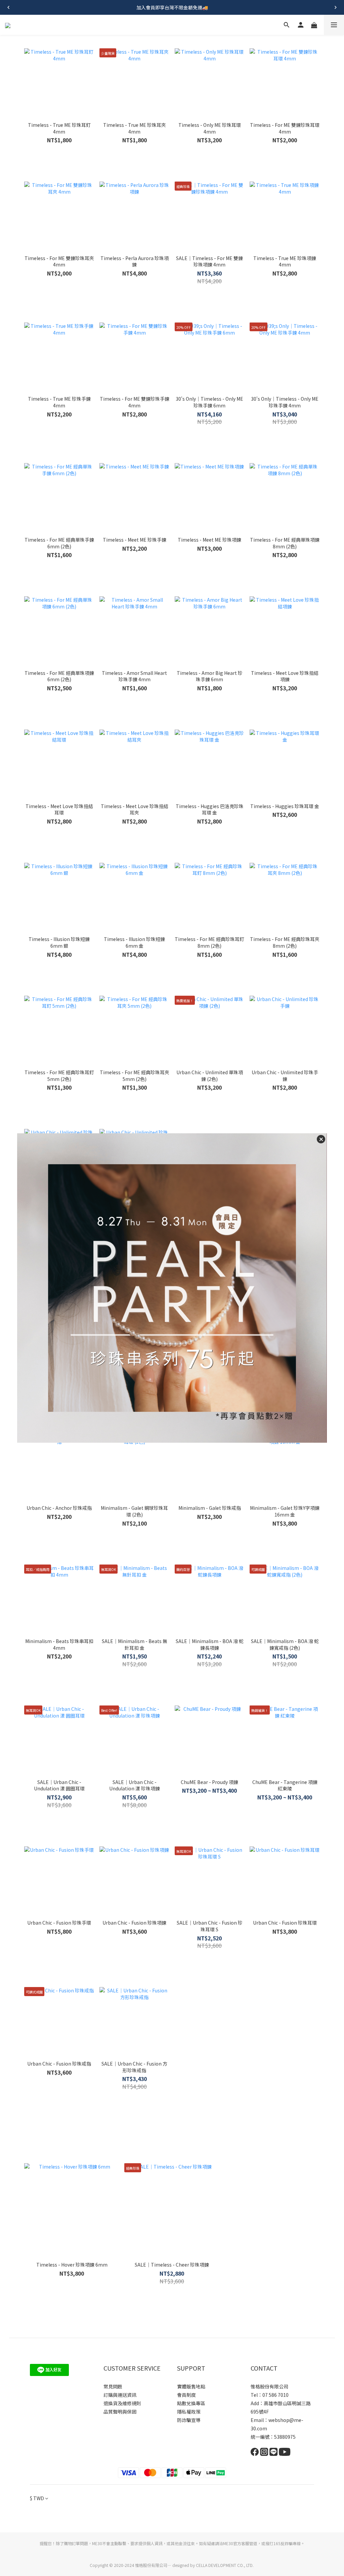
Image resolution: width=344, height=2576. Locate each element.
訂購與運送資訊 (120, 2395)
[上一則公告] (8, 7)
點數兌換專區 (191, 2403)
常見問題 (113, 2386)
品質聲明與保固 (120, 2412)
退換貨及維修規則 (122, 2403)
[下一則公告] (336, 7)
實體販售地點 (191, 2386)
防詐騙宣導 (189, 2420)
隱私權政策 (189, 2412)
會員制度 (186, 2395)
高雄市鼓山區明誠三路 (287, 2403)
